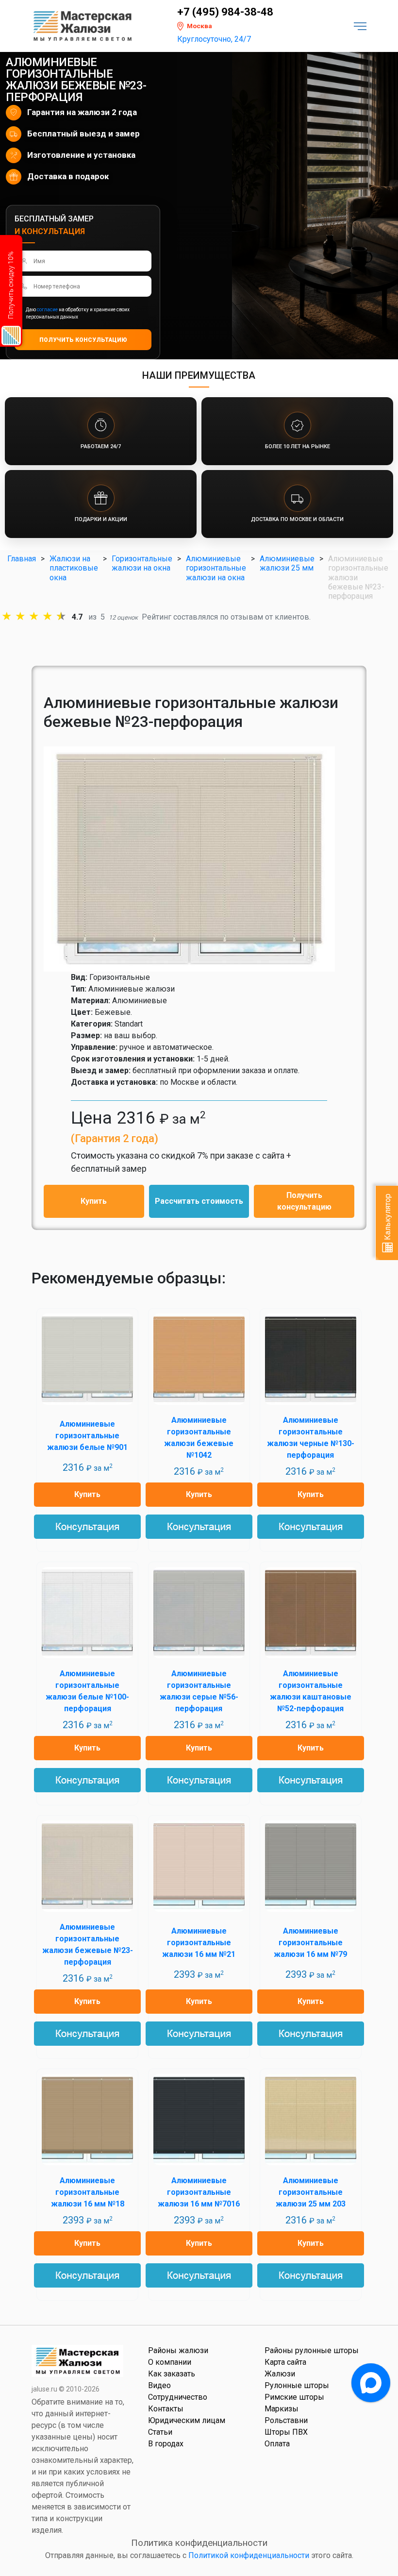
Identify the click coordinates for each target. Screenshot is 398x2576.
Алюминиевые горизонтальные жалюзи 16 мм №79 (310, 1943)
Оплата (277, 2444)
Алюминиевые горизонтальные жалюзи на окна (216, 568)
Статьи (160, 2432)
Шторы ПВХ (286, 2432)
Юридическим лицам (187, 2420)
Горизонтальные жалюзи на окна (142, 563)
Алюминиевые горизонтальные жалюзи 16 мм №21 (199, 1943)
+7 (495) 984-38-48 (225, 12)
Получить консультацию (304, 1201)
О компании (170, 2362)
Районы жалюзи (178, 2350)
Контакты (166, 2409)
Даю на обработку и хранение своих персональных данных (78, 313)
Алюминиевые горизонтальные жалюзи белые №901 (87, 1436)
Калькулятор (388, 1218)
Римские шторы (294, 2397)
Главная (22, 559)
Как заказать (172, 2374)
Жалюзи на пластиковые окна (74, 568)
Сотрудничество (178, 2397)
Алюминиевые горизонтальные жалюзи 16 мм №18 (88, 2192)
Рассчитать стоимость (199, 1201)
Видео (159, 2385)
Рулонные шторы (297, 2385)
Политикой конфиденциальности (249, 2555)
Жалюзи (280, 2374)
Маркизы (282, 2409)
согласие (47, 310)
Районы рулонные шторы (312, 2350)
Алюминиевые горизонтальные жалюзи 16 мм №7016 (199, 2192)
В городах (166, 2444)
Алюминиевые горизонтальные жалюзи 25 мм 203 (311, 2192)
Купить (94, 1201)
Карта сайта (285, 2362)
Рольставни (286, 2420)
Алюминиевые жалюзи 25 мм (287, 563)
